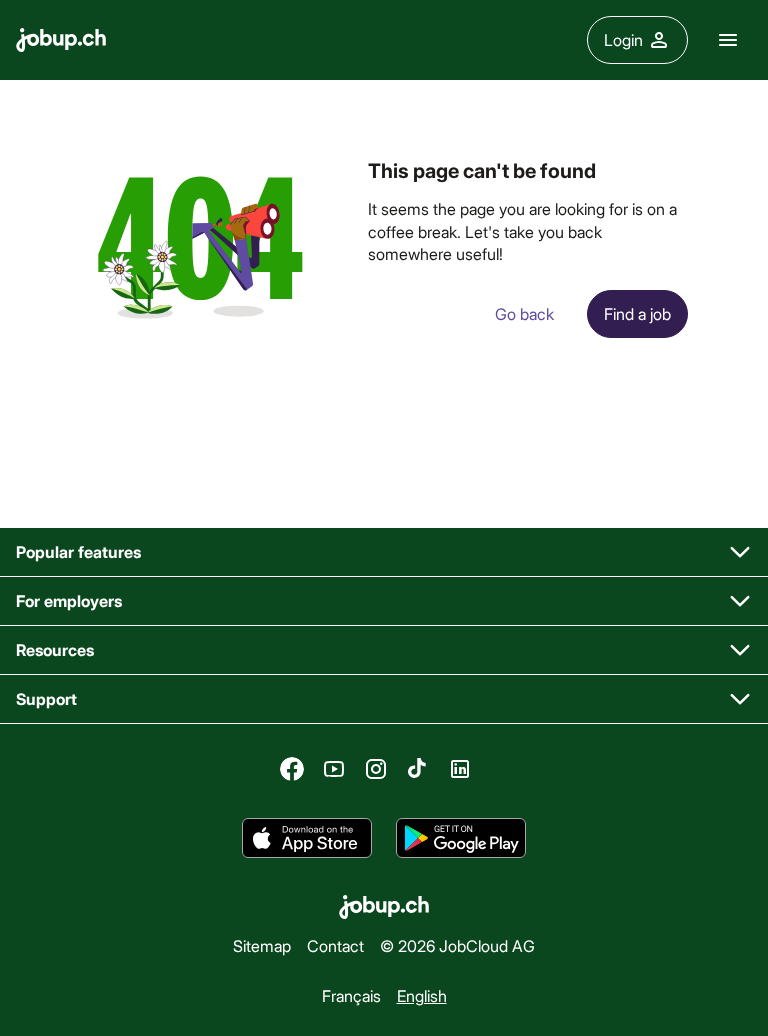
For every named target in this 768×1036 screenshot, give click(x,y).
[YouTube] (334, 769)
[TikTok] (418, 769)
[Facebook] (292, 769)
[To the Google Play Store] (461, 838)
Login (623, 39)
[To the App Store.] (307, 838)
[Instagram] (376, 769)
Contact (335, 945)
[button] (384, 552)
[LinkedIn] (460, 769)
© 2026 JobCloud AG (457, 945)
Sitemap (262, 945)
